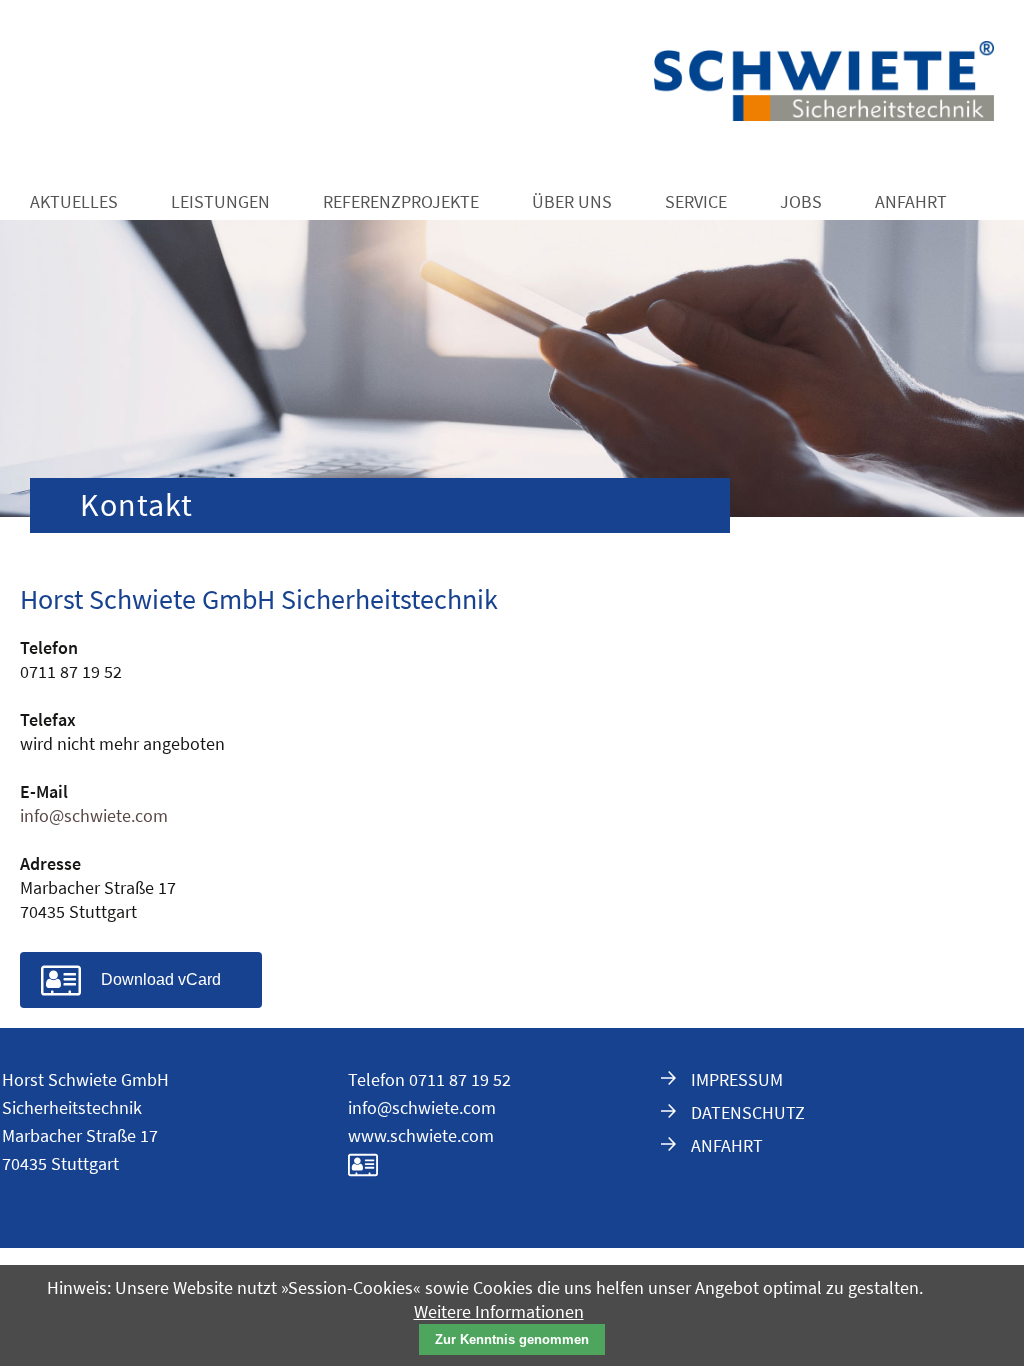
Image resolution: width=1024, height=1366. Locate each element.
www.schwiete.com (421, 1135)
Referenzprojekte (401, 201)
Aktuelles (74, 201)
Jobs (801, 201)
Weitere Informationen (499, 1311)
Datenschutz (748, 1112)
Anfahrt (911, 201)
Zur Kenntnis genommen (512, 1339)
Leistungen (220, 201)
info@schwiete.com (94, 815)
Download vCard (161, 979)
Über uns (572, 201)
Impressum (737, 1079)
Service (696, 201)
